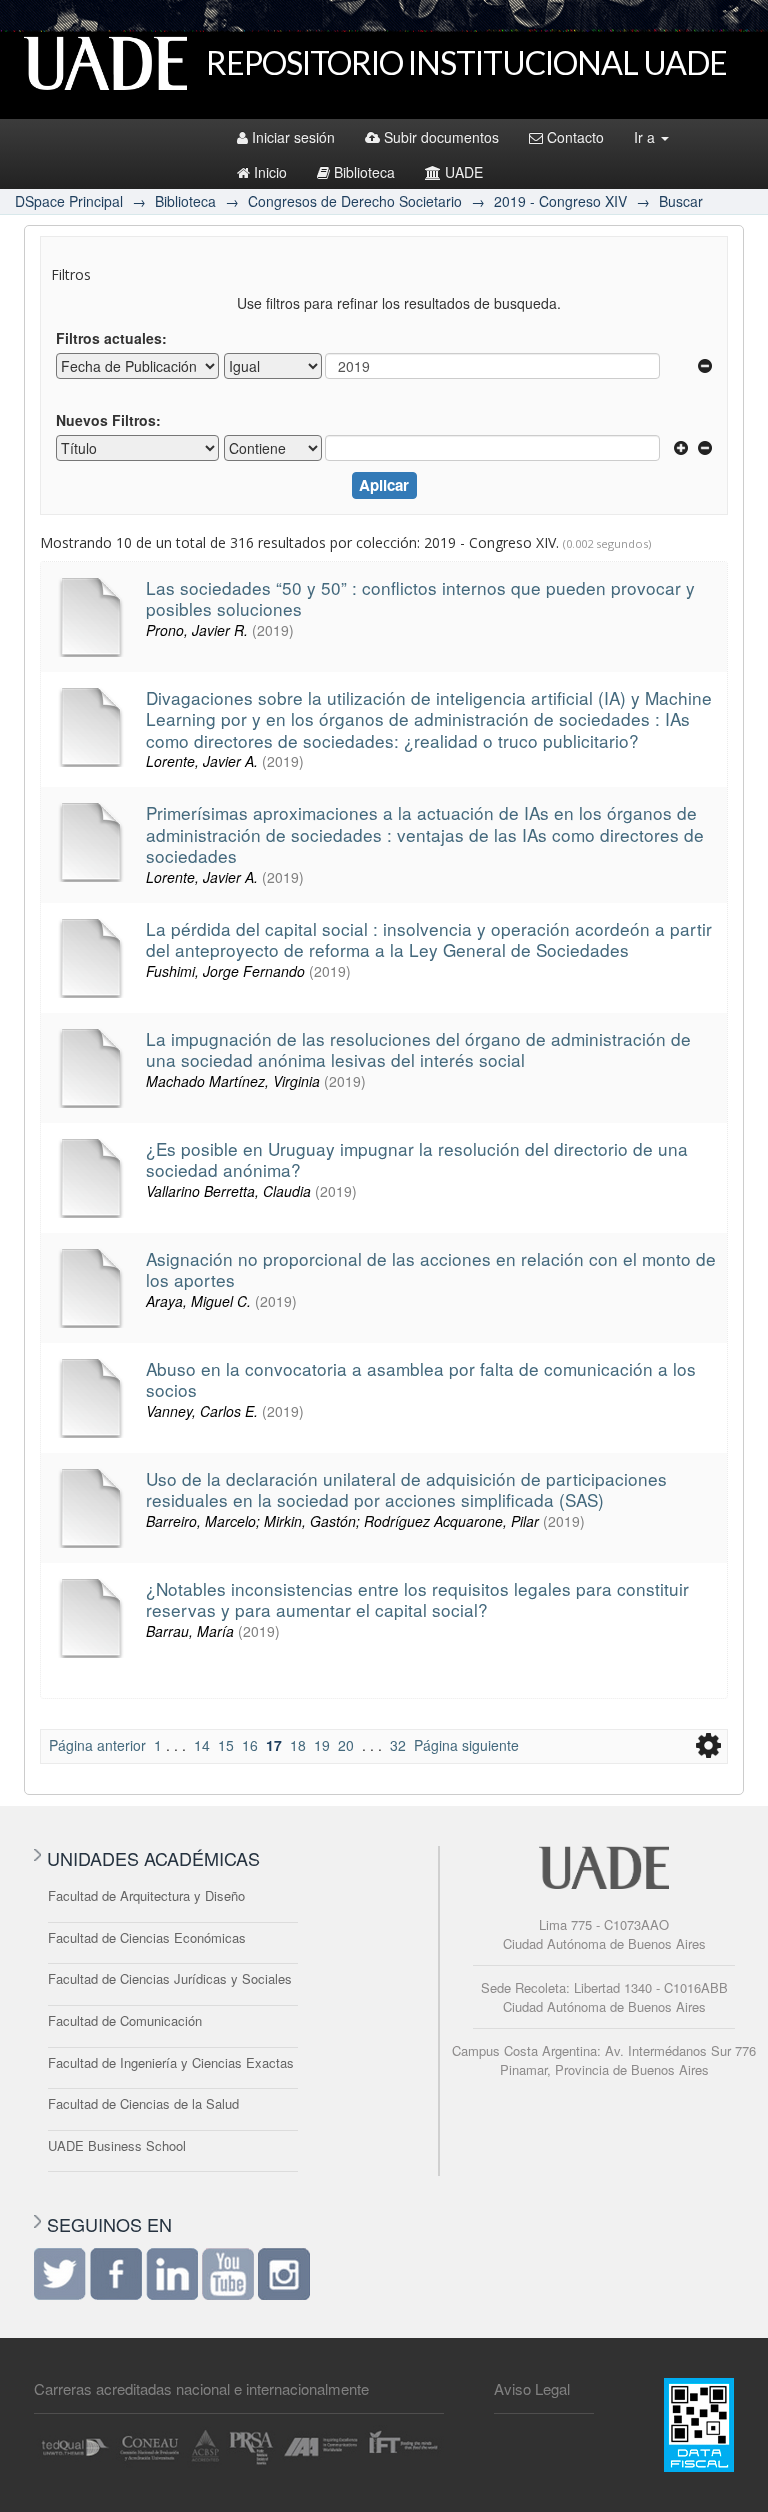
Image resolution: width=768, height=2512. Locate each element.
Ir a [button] (646, 137)
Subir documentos (441, 137)
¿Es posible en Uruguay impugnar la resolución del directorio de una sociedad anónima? (417, 1159)
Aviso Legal (532, 2388)
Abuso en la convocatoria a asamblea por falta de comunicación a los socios (421, 1379)
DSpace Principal (69, 201)
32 (398, 1745)
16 (250, 1745)
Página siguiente (466, 1745)
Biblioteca (364, 172)
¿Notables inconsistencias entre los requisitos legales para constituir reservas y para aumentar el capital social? (417, 1599)
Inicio (270, 172)
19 (322, 1745)
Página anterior (97, 1745)
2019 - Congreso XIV (560, 201)
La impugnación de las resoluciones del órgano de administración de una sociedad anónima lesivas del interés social (418, 1049)
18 (298, 1745)
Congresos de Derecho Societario (355, 201)
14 (202, 1745)
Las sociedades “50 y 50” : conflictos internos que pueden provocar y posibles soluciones (420, 598)
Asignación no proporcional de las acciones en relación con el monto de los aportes (431, 1269)
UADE (464, 172)
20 (346, 1745)
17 (274, 1745)
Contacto (575, 137)
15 (226, 1745)
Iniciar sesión (293, 137)
